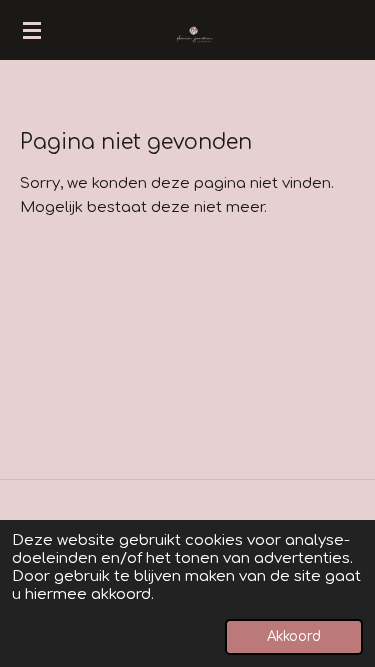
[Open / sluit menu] (32, 30)
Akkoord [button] (294, 636)
